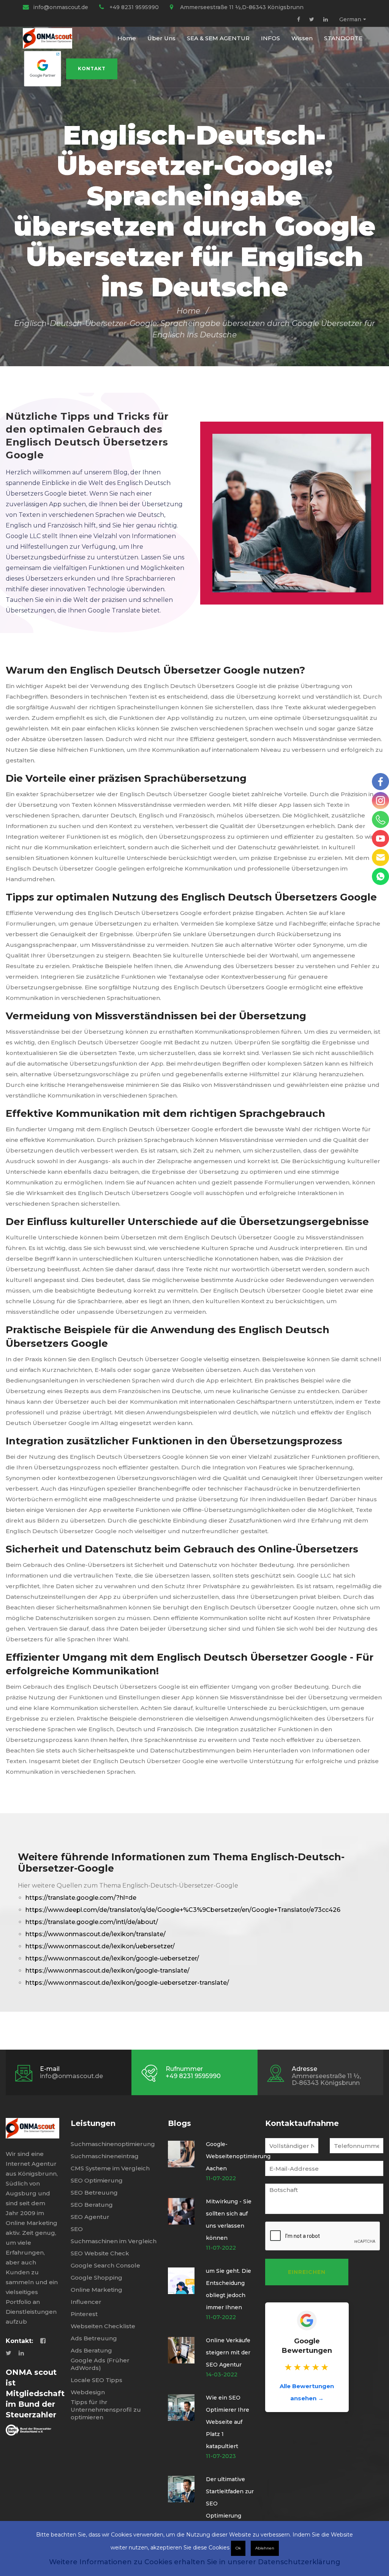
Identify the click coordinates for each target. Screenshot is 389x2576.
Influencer (86, 2302)
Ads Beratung (91, 2350)
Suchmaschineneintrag (105, 2156)
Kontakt (92, 68)
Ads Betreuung (94, 2338)
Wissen (302, 38)
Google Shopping (96, 2278)
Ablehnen (265, 2548)
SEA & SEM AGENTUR (218, 38)
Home (127, 38)
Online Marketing (96, 2290)
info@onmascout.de (61, 7)
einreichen (307, 2272)
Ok (238, 2548)
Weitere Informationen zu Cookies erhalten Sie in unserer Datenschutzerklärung (195, 2562)
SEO (77, 2229)
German (350, 19)
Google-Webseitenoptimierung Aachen (238, 2156)
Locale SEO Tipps (96, 2380)
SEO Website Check (100, 2253)
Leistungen (93, 2123)
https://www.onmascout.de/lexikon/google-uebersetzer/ (112, 1958)
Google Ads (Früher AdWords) (100, 2364)
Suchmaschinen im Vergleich (114, 2241)
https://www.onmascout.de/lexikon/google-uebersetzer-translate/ (127, 1983)
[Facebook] (299, 19)
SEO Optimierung (97, 2180)
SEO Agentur (90, 2217)
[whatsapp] (380, 876)
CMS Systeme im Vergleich (110, 2168)
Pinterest (84, 2314)
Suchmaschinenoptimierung (113, 2144)
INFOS (270, 38)
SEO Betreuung (94, 2193)
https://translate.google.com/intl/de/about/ (92, 1922)
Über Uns (161, 38)
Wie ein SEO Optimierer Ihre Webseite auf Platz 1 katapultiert (228, 2422)
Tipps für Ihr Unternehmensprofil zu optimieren (106, 2410)
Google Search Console (105, 2265)
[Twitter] (312, 19)
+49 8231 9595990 (134, 7)
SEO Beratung (92, 2205)
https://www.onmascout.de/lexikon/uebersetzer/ (100, 1946)
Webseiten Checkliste (103, 2326)
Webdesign (88, 2392)
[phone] (380, 820)
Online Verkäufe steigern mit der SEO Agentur (228, 2352)
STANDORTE (343, 38)
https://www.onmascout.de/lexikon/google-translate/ (108, 1971)
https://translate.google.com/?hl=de (81, 1898)
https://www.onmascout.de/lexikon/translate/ (96, 1934)
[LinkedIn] (326, 19)
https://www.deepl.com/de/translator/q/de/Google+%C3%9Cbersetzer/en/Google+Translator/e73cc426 (183, 1910)
